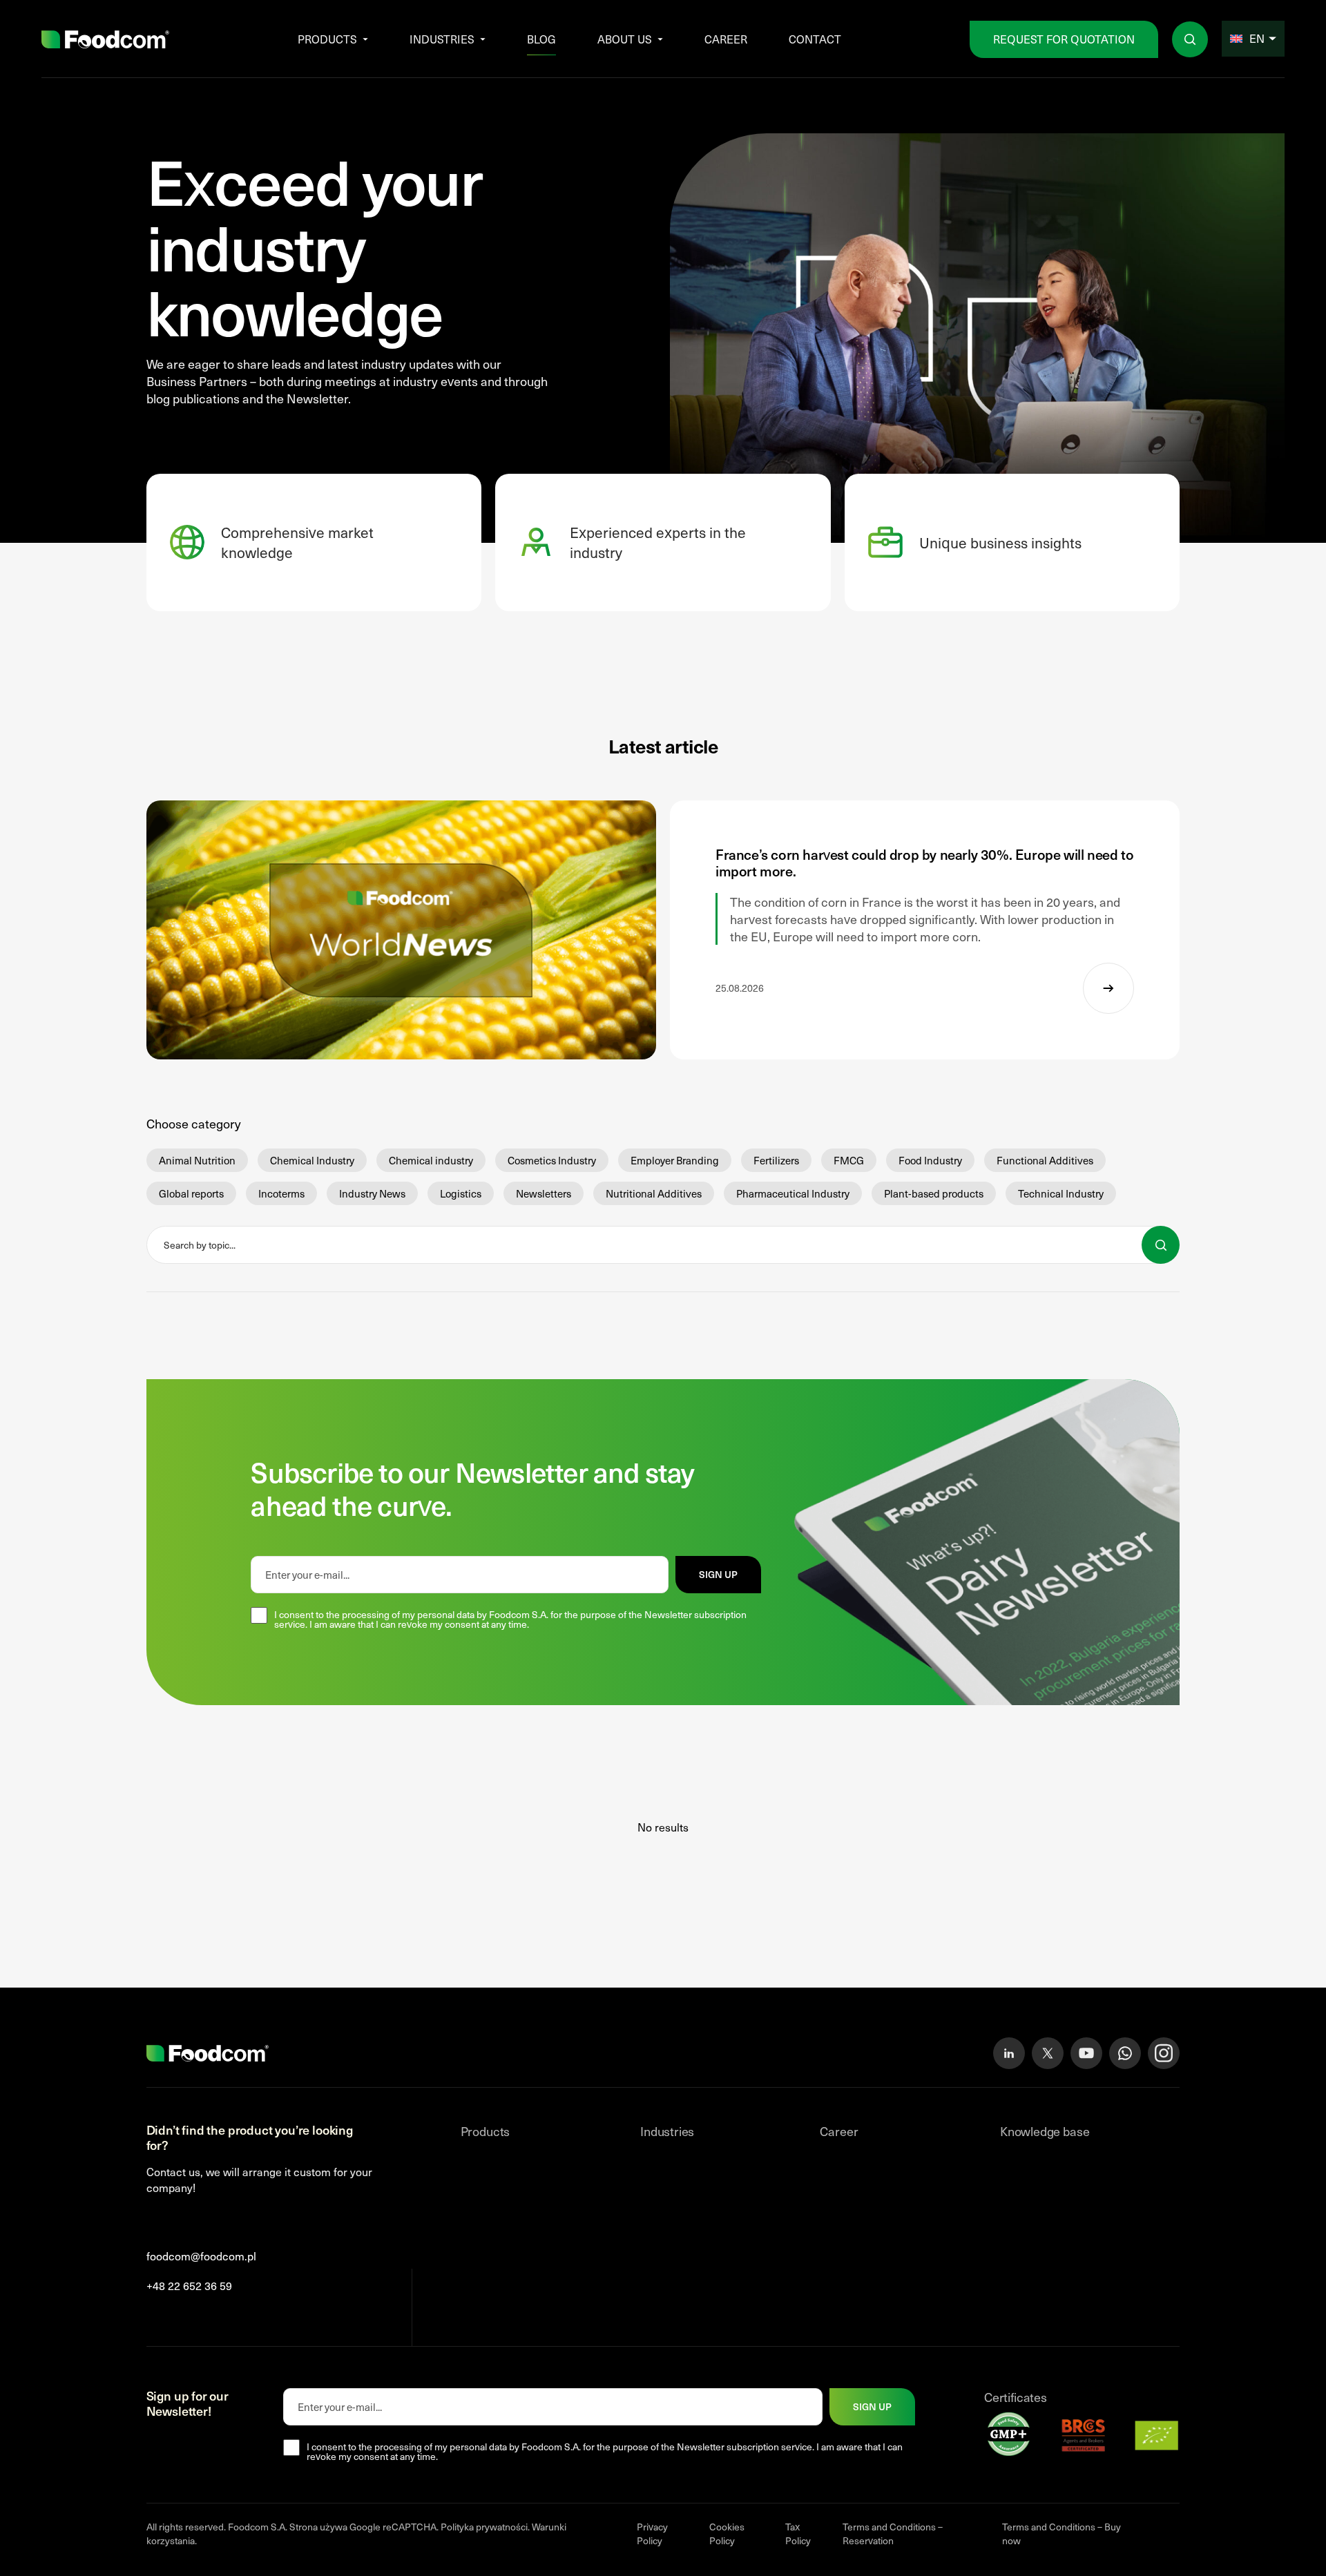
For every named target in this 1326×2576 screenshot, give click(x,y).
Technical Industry (1061, 1193)
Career (726, 39)
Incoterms (281, 1193)
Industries (442, 39)
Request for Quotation (1064, 39)
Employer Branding (675, 1160)
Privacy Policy (652, 2534)
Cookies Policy (727, 2534)
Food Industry (930, 1160)
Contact (815, 39)
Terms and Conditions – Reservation (893, 2534)
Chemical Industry (312, 1160)
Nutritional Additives (654, 1193)
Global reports (191, 1193)
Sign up (718, 1574)
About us (625, 39)
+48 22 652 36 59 (189, 2286)
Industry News (372, 1193)
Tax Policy (798, 2534)
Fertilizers (776, 1160)
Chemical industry (431, 1160)
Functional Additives (1045, 1160)
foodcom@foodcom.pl (201, 2256)
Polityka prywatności (484, 2527)
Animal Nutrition (197, 1160)
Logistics (461, 1193)
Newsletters (544, 1193)
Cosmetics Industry (552, 1160)
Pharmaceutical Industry (793, 1193)
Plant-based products (934, 1193)
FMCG (849, 1160)
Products (327, 39)
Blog (541, 39)
